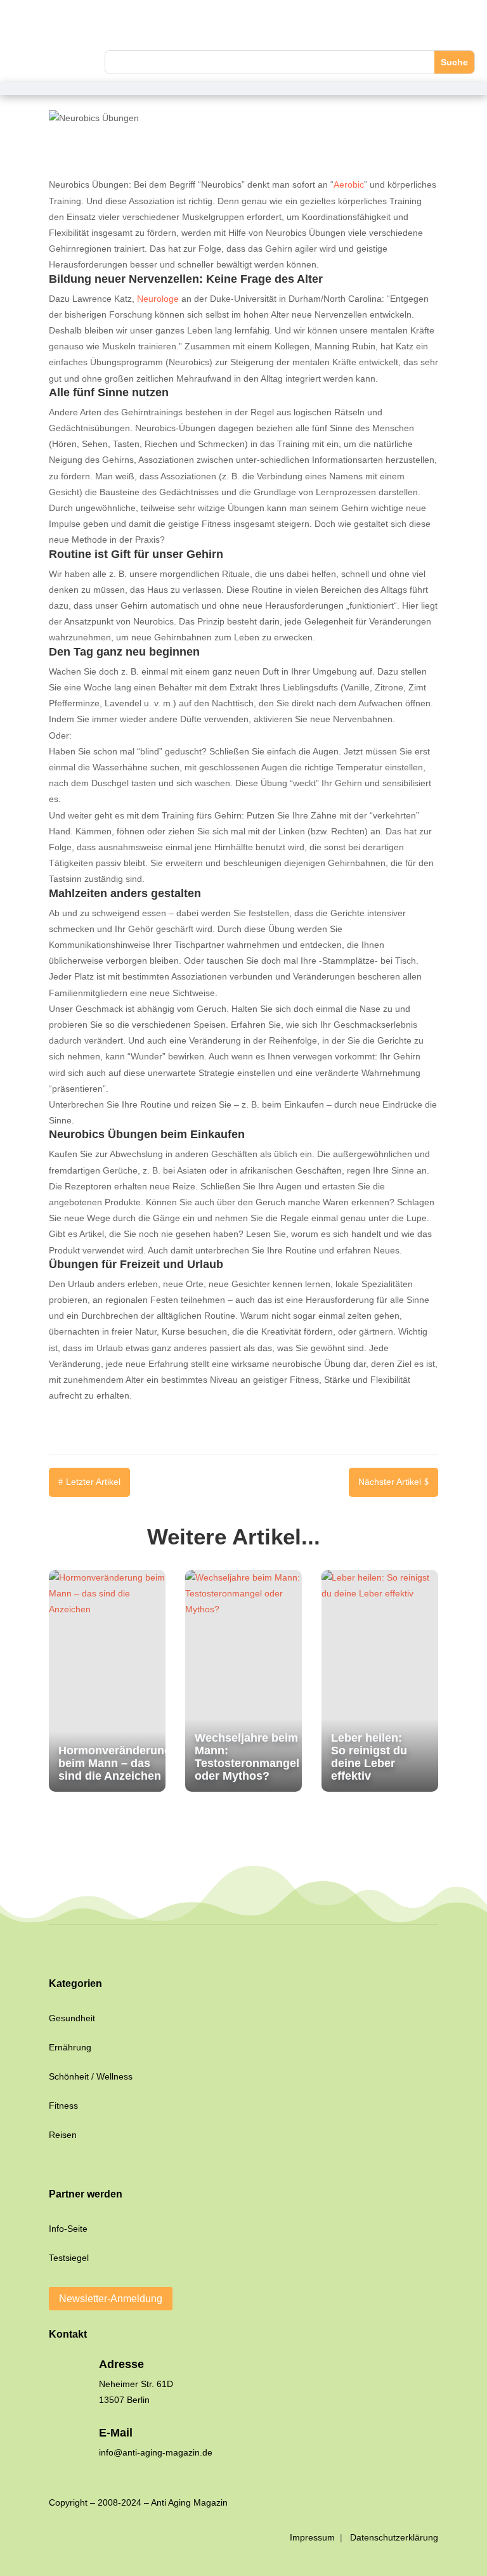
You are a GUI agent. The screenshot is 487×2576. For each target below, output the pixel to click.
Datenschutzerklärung (394, 2537)
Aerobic (349, 184)
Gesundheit (72, 2018)
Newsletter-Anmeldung (111, 2299)
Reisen (63, 2135)
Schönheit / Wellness (91, 2076)
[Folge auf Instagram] (48, 26)
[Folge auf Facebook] (22, 26)
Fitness (63, 2106)
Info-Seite (68, 2229)
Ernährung (70, 2047)
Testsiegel (69, 2258)
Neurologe (158, 299)
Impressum (314, 2537)
